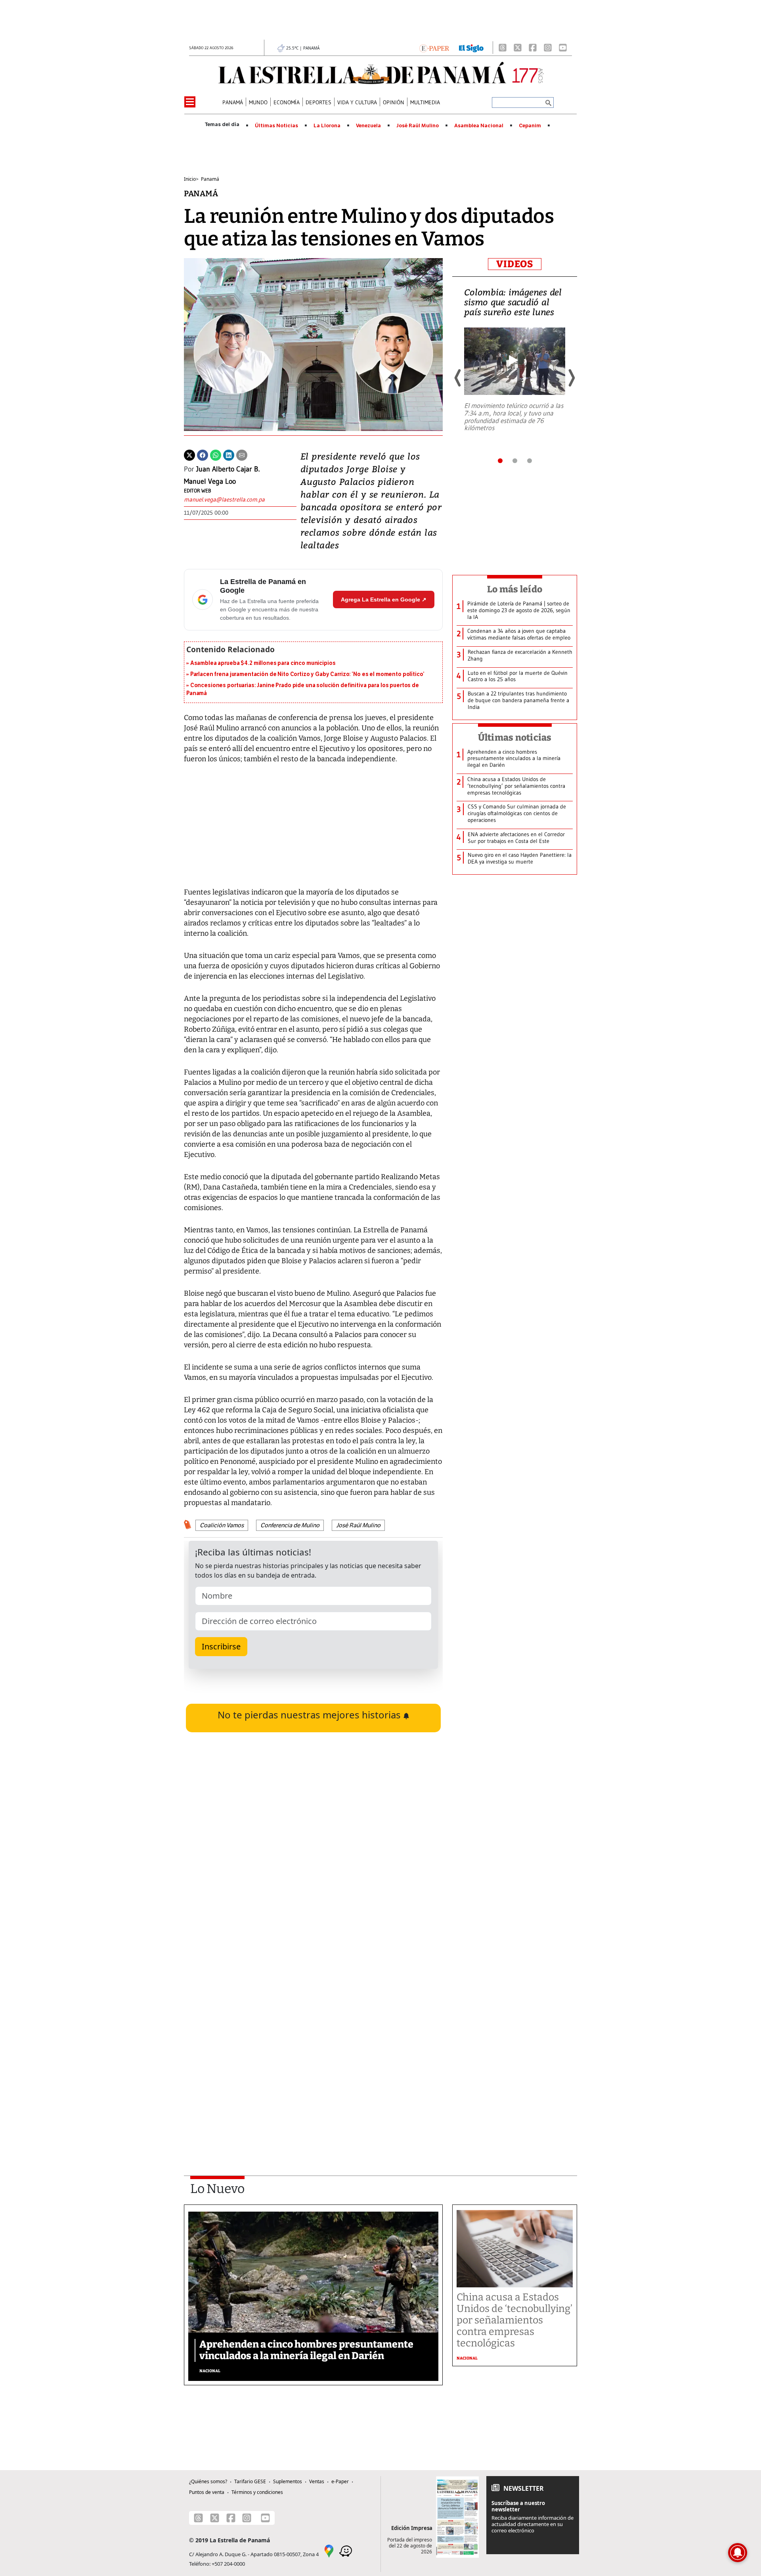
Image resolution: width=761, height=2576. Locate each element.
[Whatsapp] (216, 454)
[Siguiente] (571, 378)
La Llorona (327, 126)
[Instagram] (548, 48)
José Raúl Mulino (418, 126)
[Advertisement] (313, 2053)
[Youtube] (563, 48)
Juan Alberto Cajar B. (228, 469)
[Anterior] (458, 378)
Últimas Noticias (276, 126)
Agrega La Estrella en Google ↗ (384, 599)
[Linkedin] (229, 454)
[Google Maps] (329, 2551)
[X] (518, 48)
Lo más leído (515, 589)
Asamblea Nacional (479, 126)
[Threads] (503, 48)
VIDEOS (515, 264)
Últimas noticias (515, 737)
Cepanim (530, 126)
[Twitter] (189, 454)
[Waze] (346, 2551)
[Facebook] (533, 48)
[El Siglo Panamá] (471, 48)
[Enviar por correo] (242, 454)
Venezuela (368, 126)
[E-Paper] (434, 48)
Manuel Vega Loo (210, 481)
